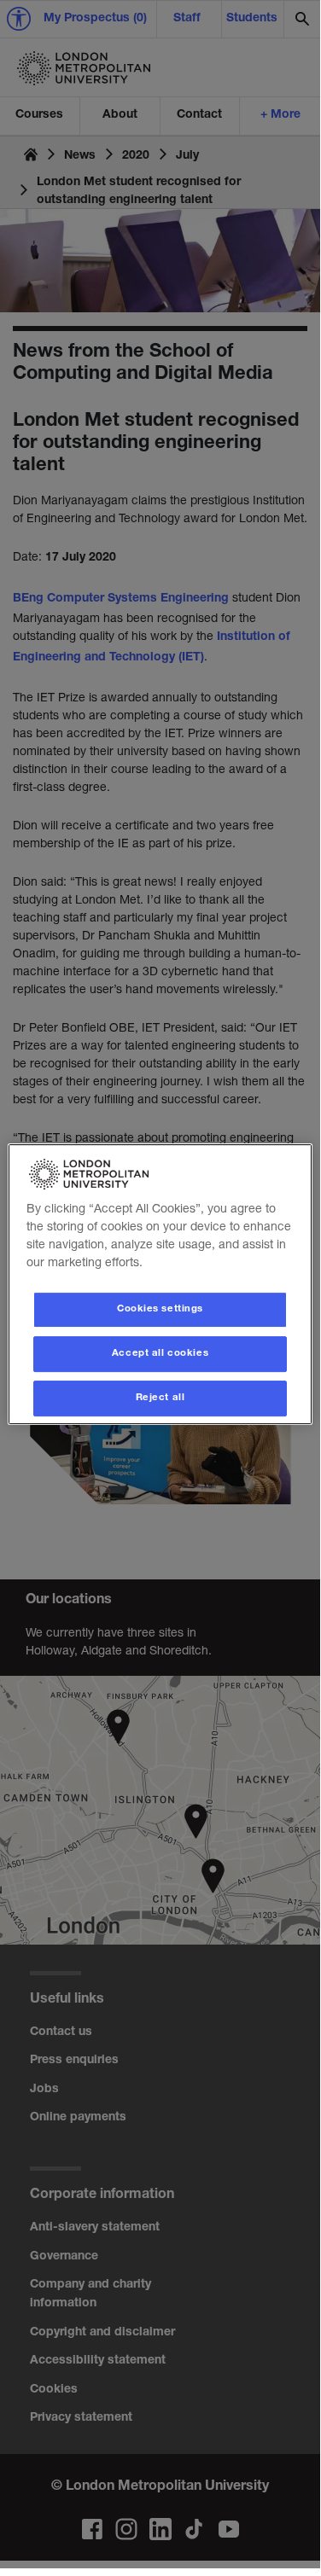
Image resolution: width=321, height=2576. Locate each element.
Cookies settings (160, 1309)
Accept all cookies (160, 1354)
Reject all (160, 1398)
